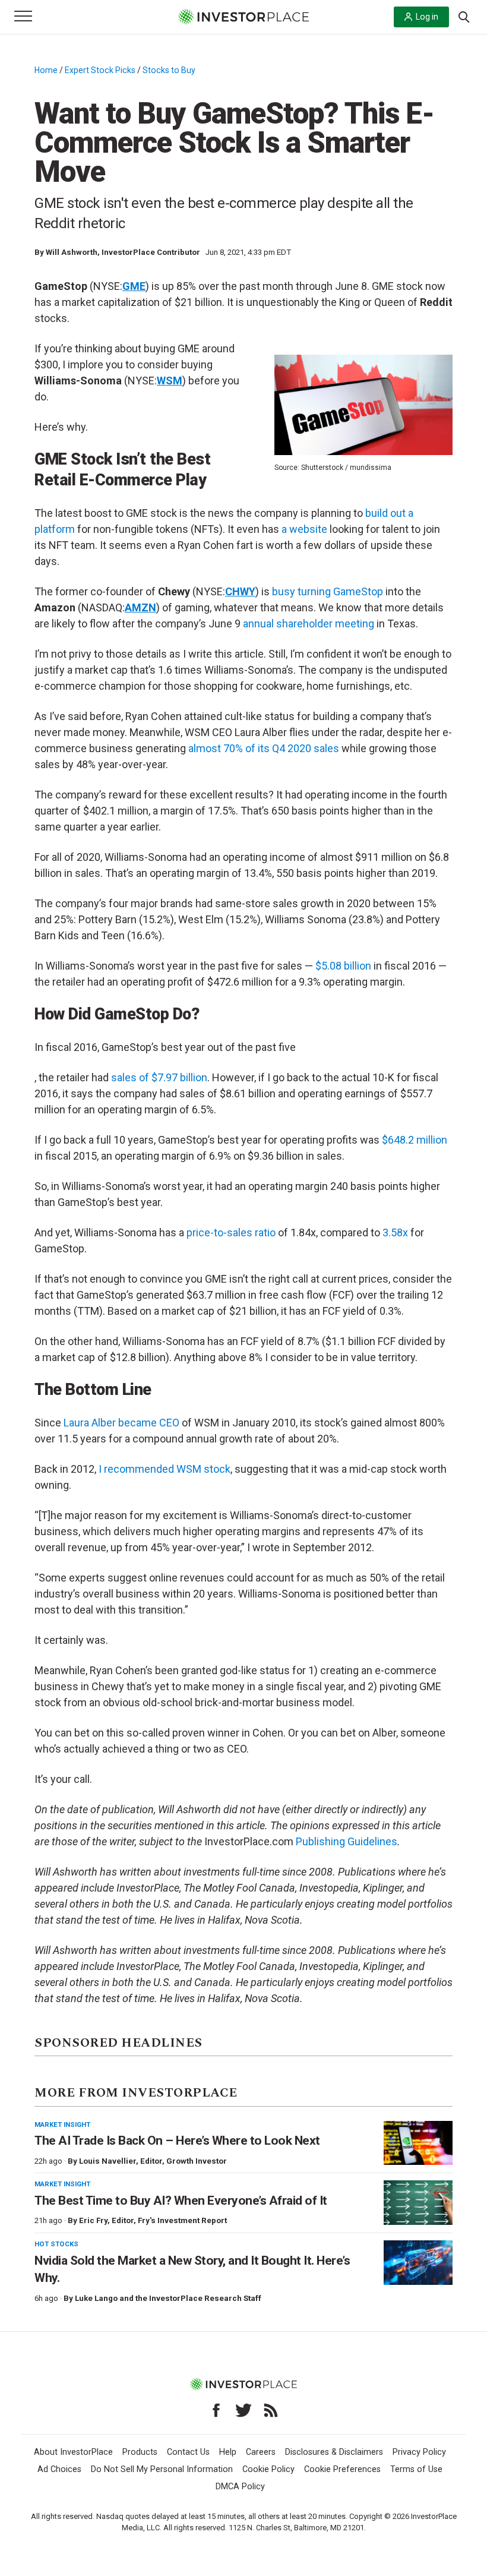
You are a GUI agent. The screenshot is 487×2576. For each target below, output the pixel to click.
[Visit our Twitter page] (243, 2410)
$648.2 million (415, 1140)
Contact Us (188, 2452)
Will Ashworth (72, 252)
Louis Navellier (107, 2161)
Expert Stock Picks (100, 70)
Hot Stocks (56, 2244)
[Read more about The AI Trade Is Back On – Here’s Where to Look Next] (418, 2143)
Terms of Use (416, 2469)
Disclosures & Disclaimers (334, 2452)
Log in (427, 17)
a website (304, 529)
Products (140, 2452)
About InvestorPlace (73, 2452)
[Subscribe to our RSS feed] (271, 2410)
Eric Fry (93, 2220)
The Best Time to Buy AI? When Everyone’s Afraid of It (181, 2201)
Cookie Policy (268, 2469)
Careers (261, 2452)
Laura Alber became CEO (121, 1423)
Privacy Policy (419, 2452)
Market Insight (62, 2124)
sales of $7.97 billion (159, 1077)
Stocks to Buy (169, 70)
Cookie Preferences (342, 2469)
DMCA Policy (240, 2487)
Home (46, 70)
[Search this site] (464, 16)
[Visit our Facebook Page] (216, 2410)
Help (228, 2452)
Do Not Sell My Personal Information (162, 2469)
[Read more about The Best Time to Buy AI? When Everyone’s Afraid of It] (418, 2203)
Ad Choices (59, 2469)
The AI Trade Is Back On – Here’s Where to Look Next (177, 2141)
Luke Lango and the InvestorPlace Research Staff (168, 2298)
